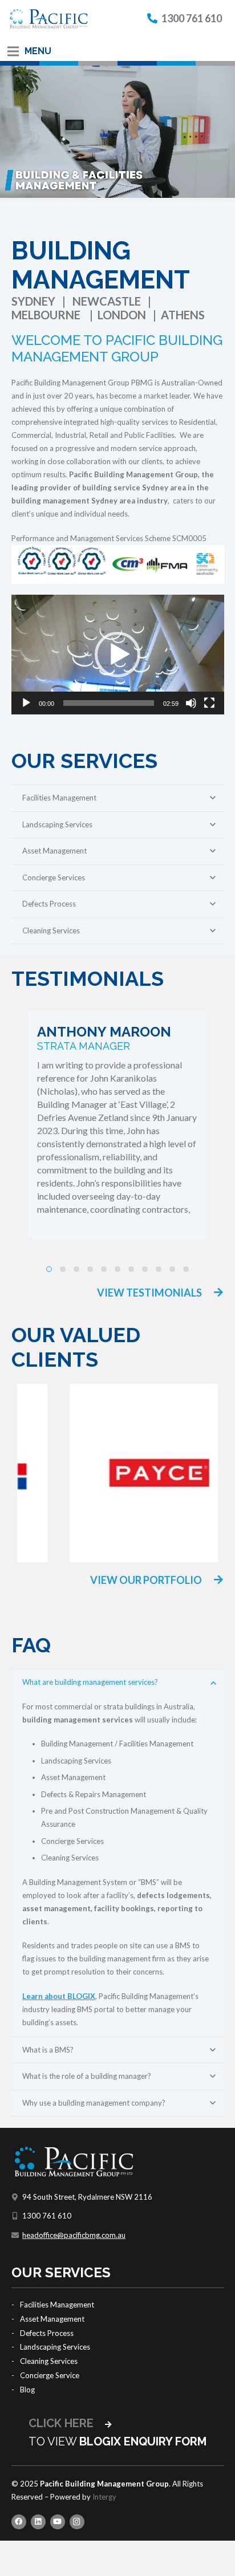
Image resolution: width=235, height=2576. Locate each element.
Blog (27, 2390)
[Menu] (13, 51)
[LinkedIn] (38, 2522)
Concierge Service (50, 2375)
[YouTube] (58, 2522)
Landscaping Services (55, 2347)
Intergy (104, 2497)
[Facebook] (19, 2522)
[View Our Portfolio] (213, 1581)
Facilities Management (57, 2305)
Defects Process (47, 2333)
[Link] (48, 19)
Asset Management (52, 2319)
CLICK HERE (62, 2423)
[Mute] (191, 703)
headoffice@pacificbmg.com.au (74, 2235)
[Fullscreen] (209, 703)
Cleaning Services (49, 2361)
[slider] (109, 703)
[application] (118, 655)
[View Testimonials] (213, 1293)
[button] (117, 655)
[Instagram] (77, 2522)
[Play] (26, 703)
